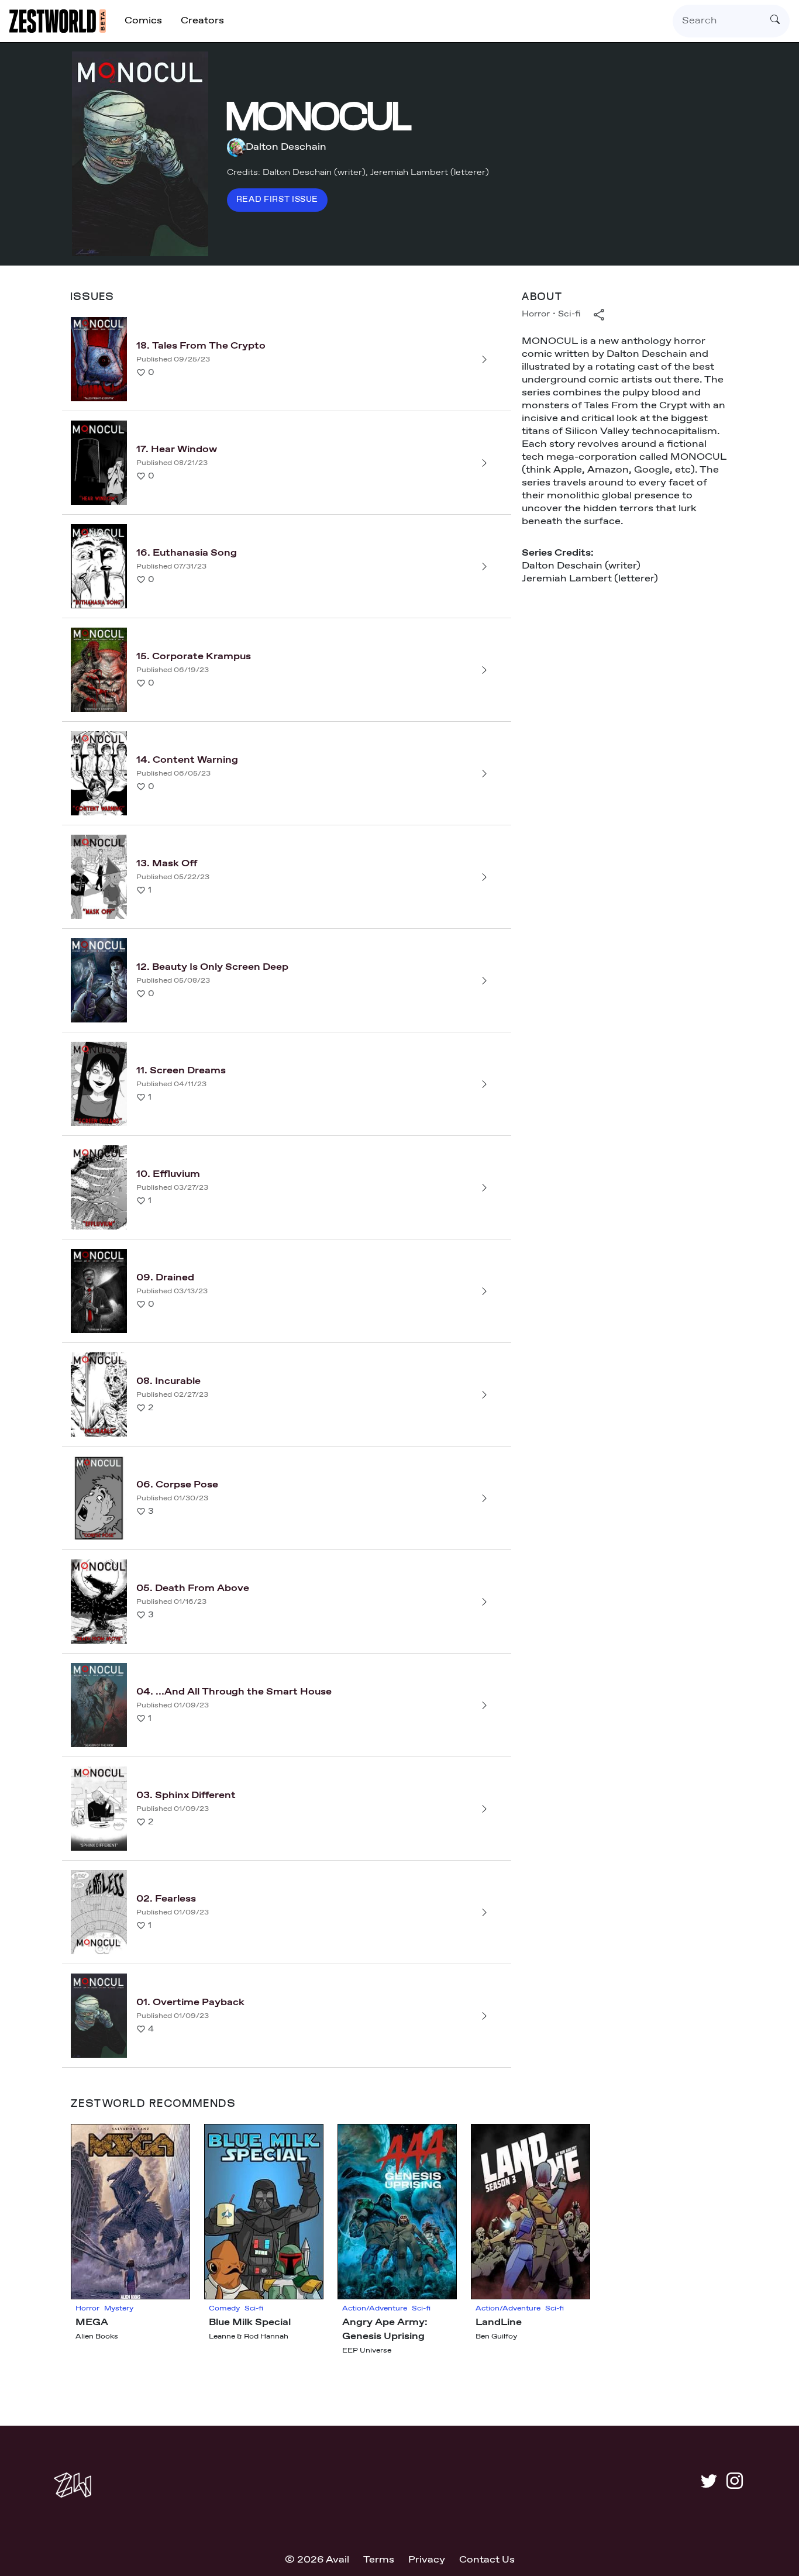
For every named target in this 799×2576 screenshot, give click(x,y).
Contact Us (487, 2560)
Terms (379, 2560)
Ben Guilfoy (496, 2337)
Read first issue (277, 200)
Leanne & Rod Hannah (249, 2337)
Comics (143, 21)
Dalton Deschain (286, 147)
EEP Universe (367, 2351)
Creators (202, 21)
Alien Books (97, 2337)
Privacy (427, 2560)
